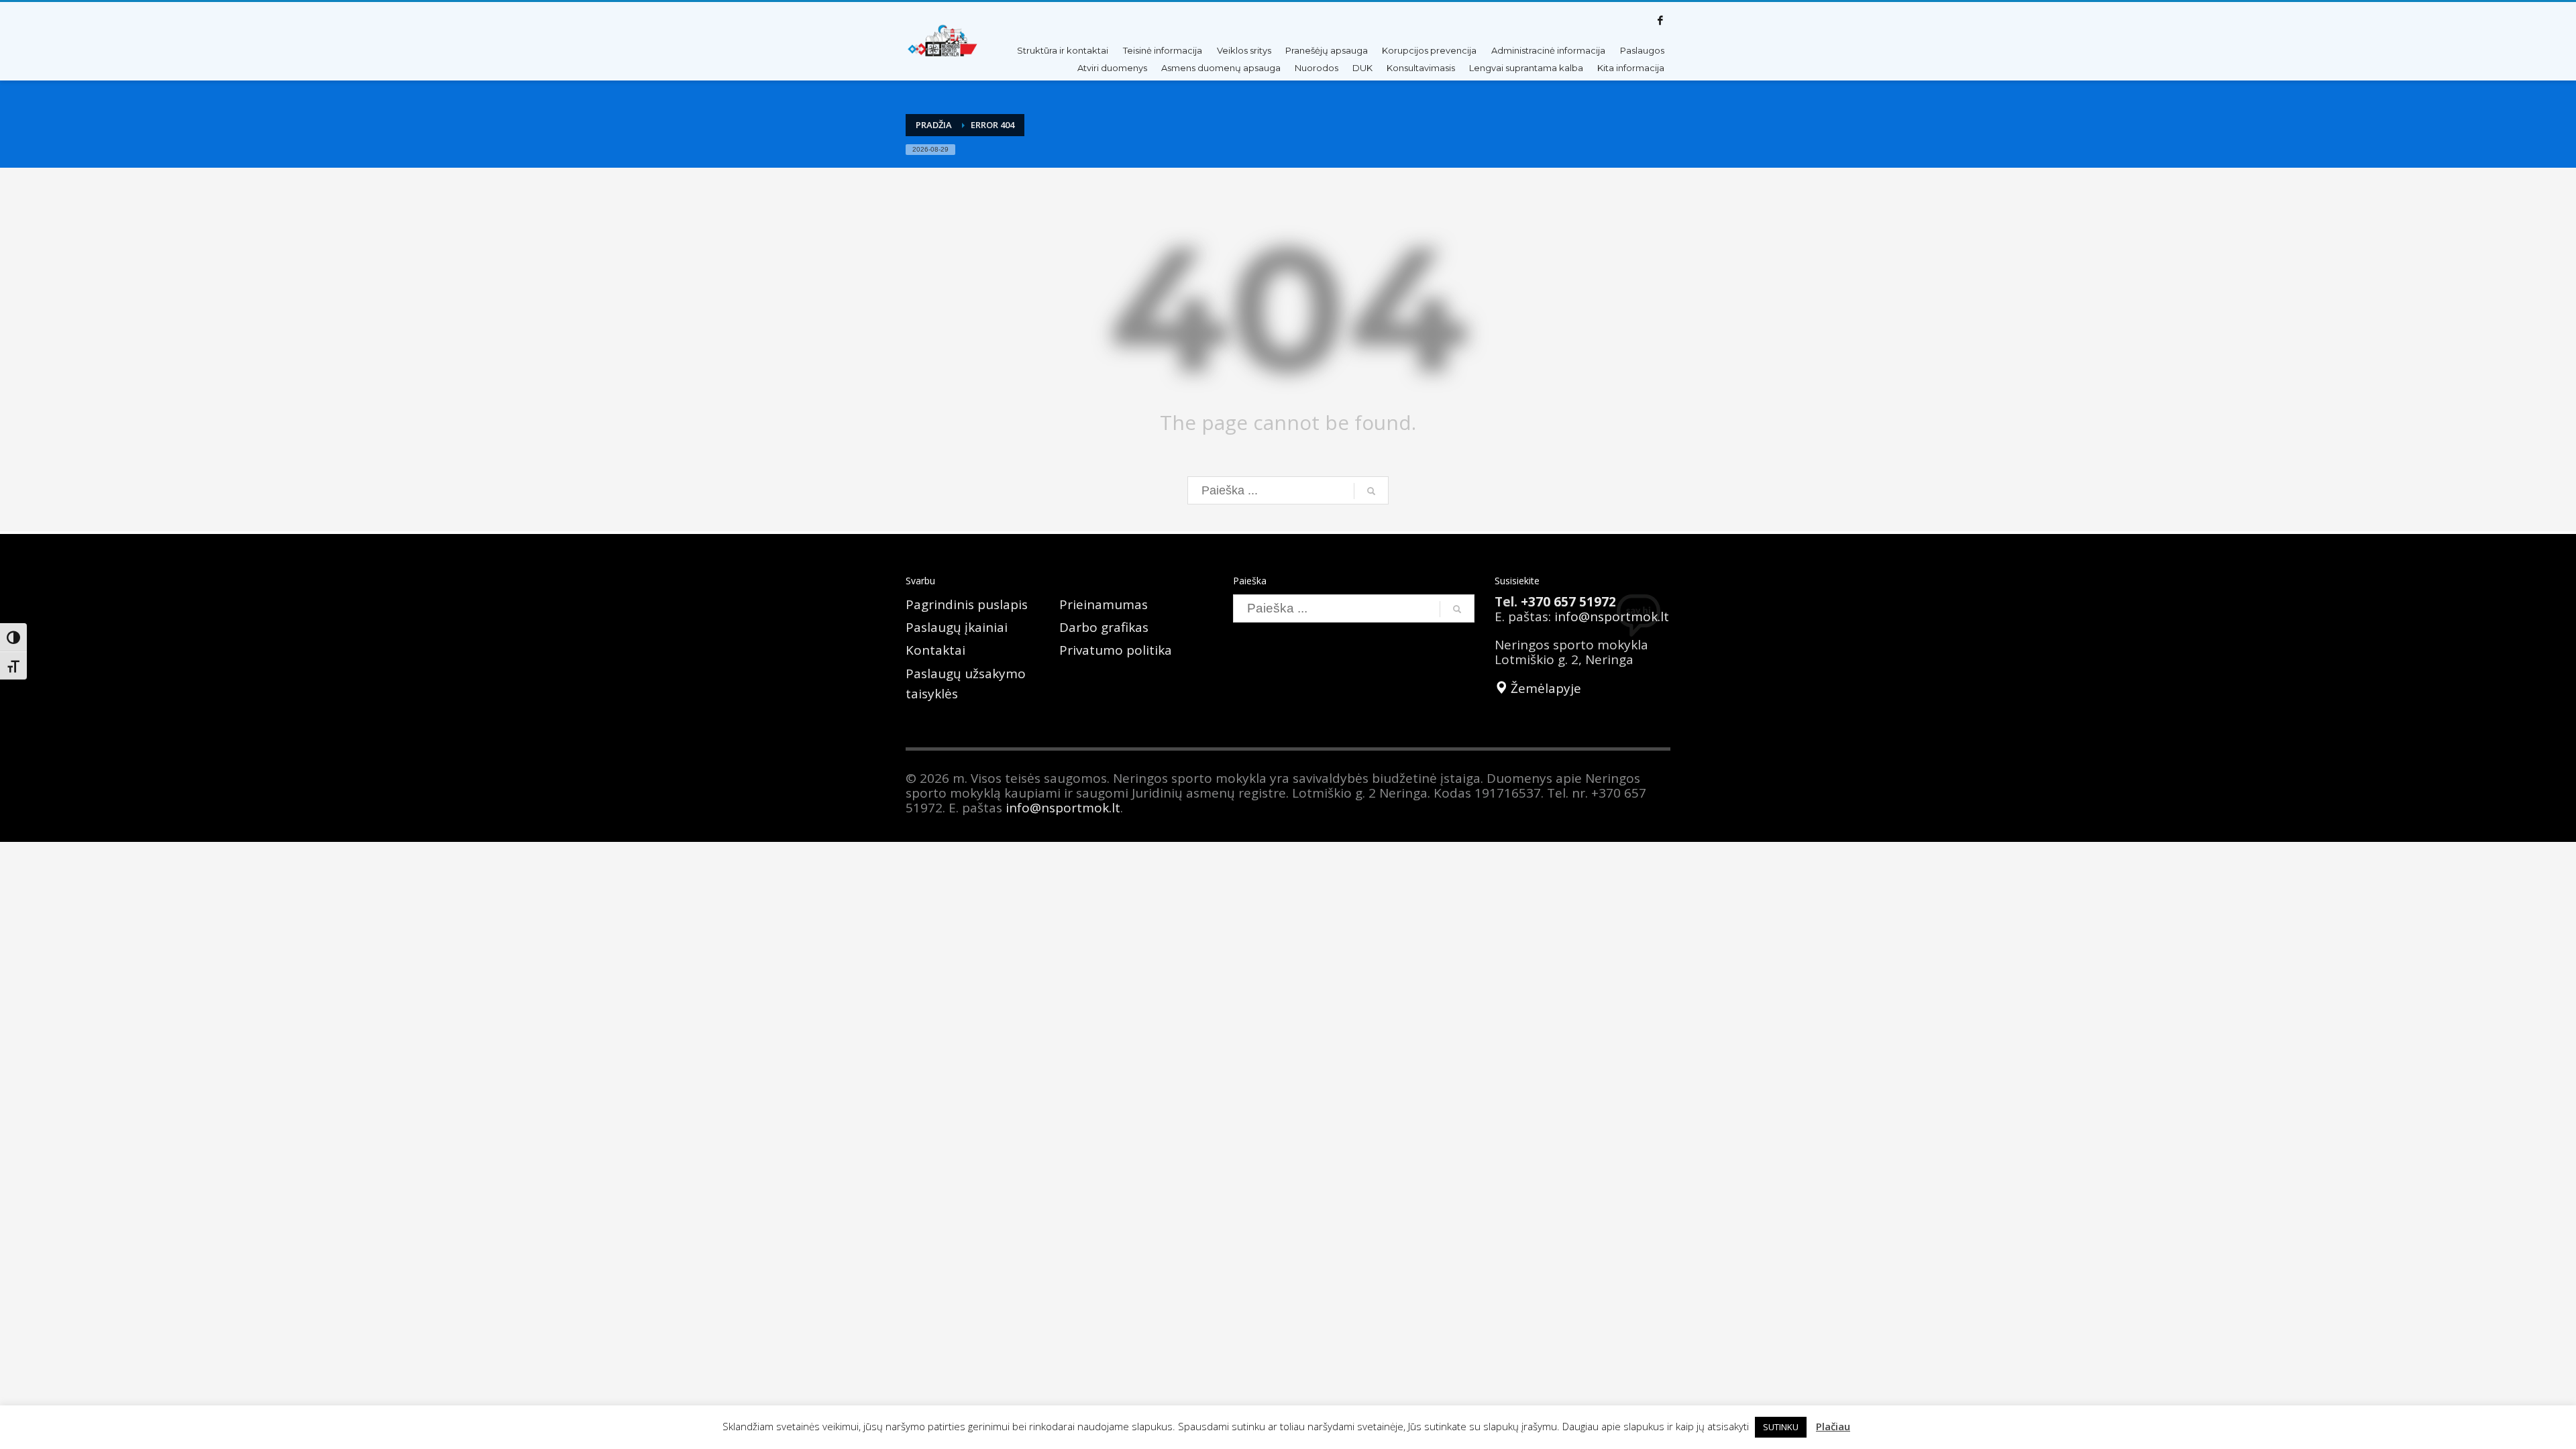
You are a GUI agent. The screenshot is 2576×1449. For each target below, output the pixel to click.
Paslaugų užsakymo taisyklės (966, 684)
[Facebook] (1660, 20)
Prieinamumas (1104, 604)
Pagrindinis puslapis (967, 604)
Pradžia (934, 125)
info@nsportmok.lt (1612, 616)
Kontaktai (935, 650)
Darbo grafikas (1104, 627)
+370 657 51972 (1568, 602)
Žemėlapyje (1544, 688)
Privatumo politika (1116, 650)
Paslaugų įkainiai (957, 627)
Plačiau (1833, 1426)
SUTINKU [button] (1781, 1427)
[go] (1371, 491)
